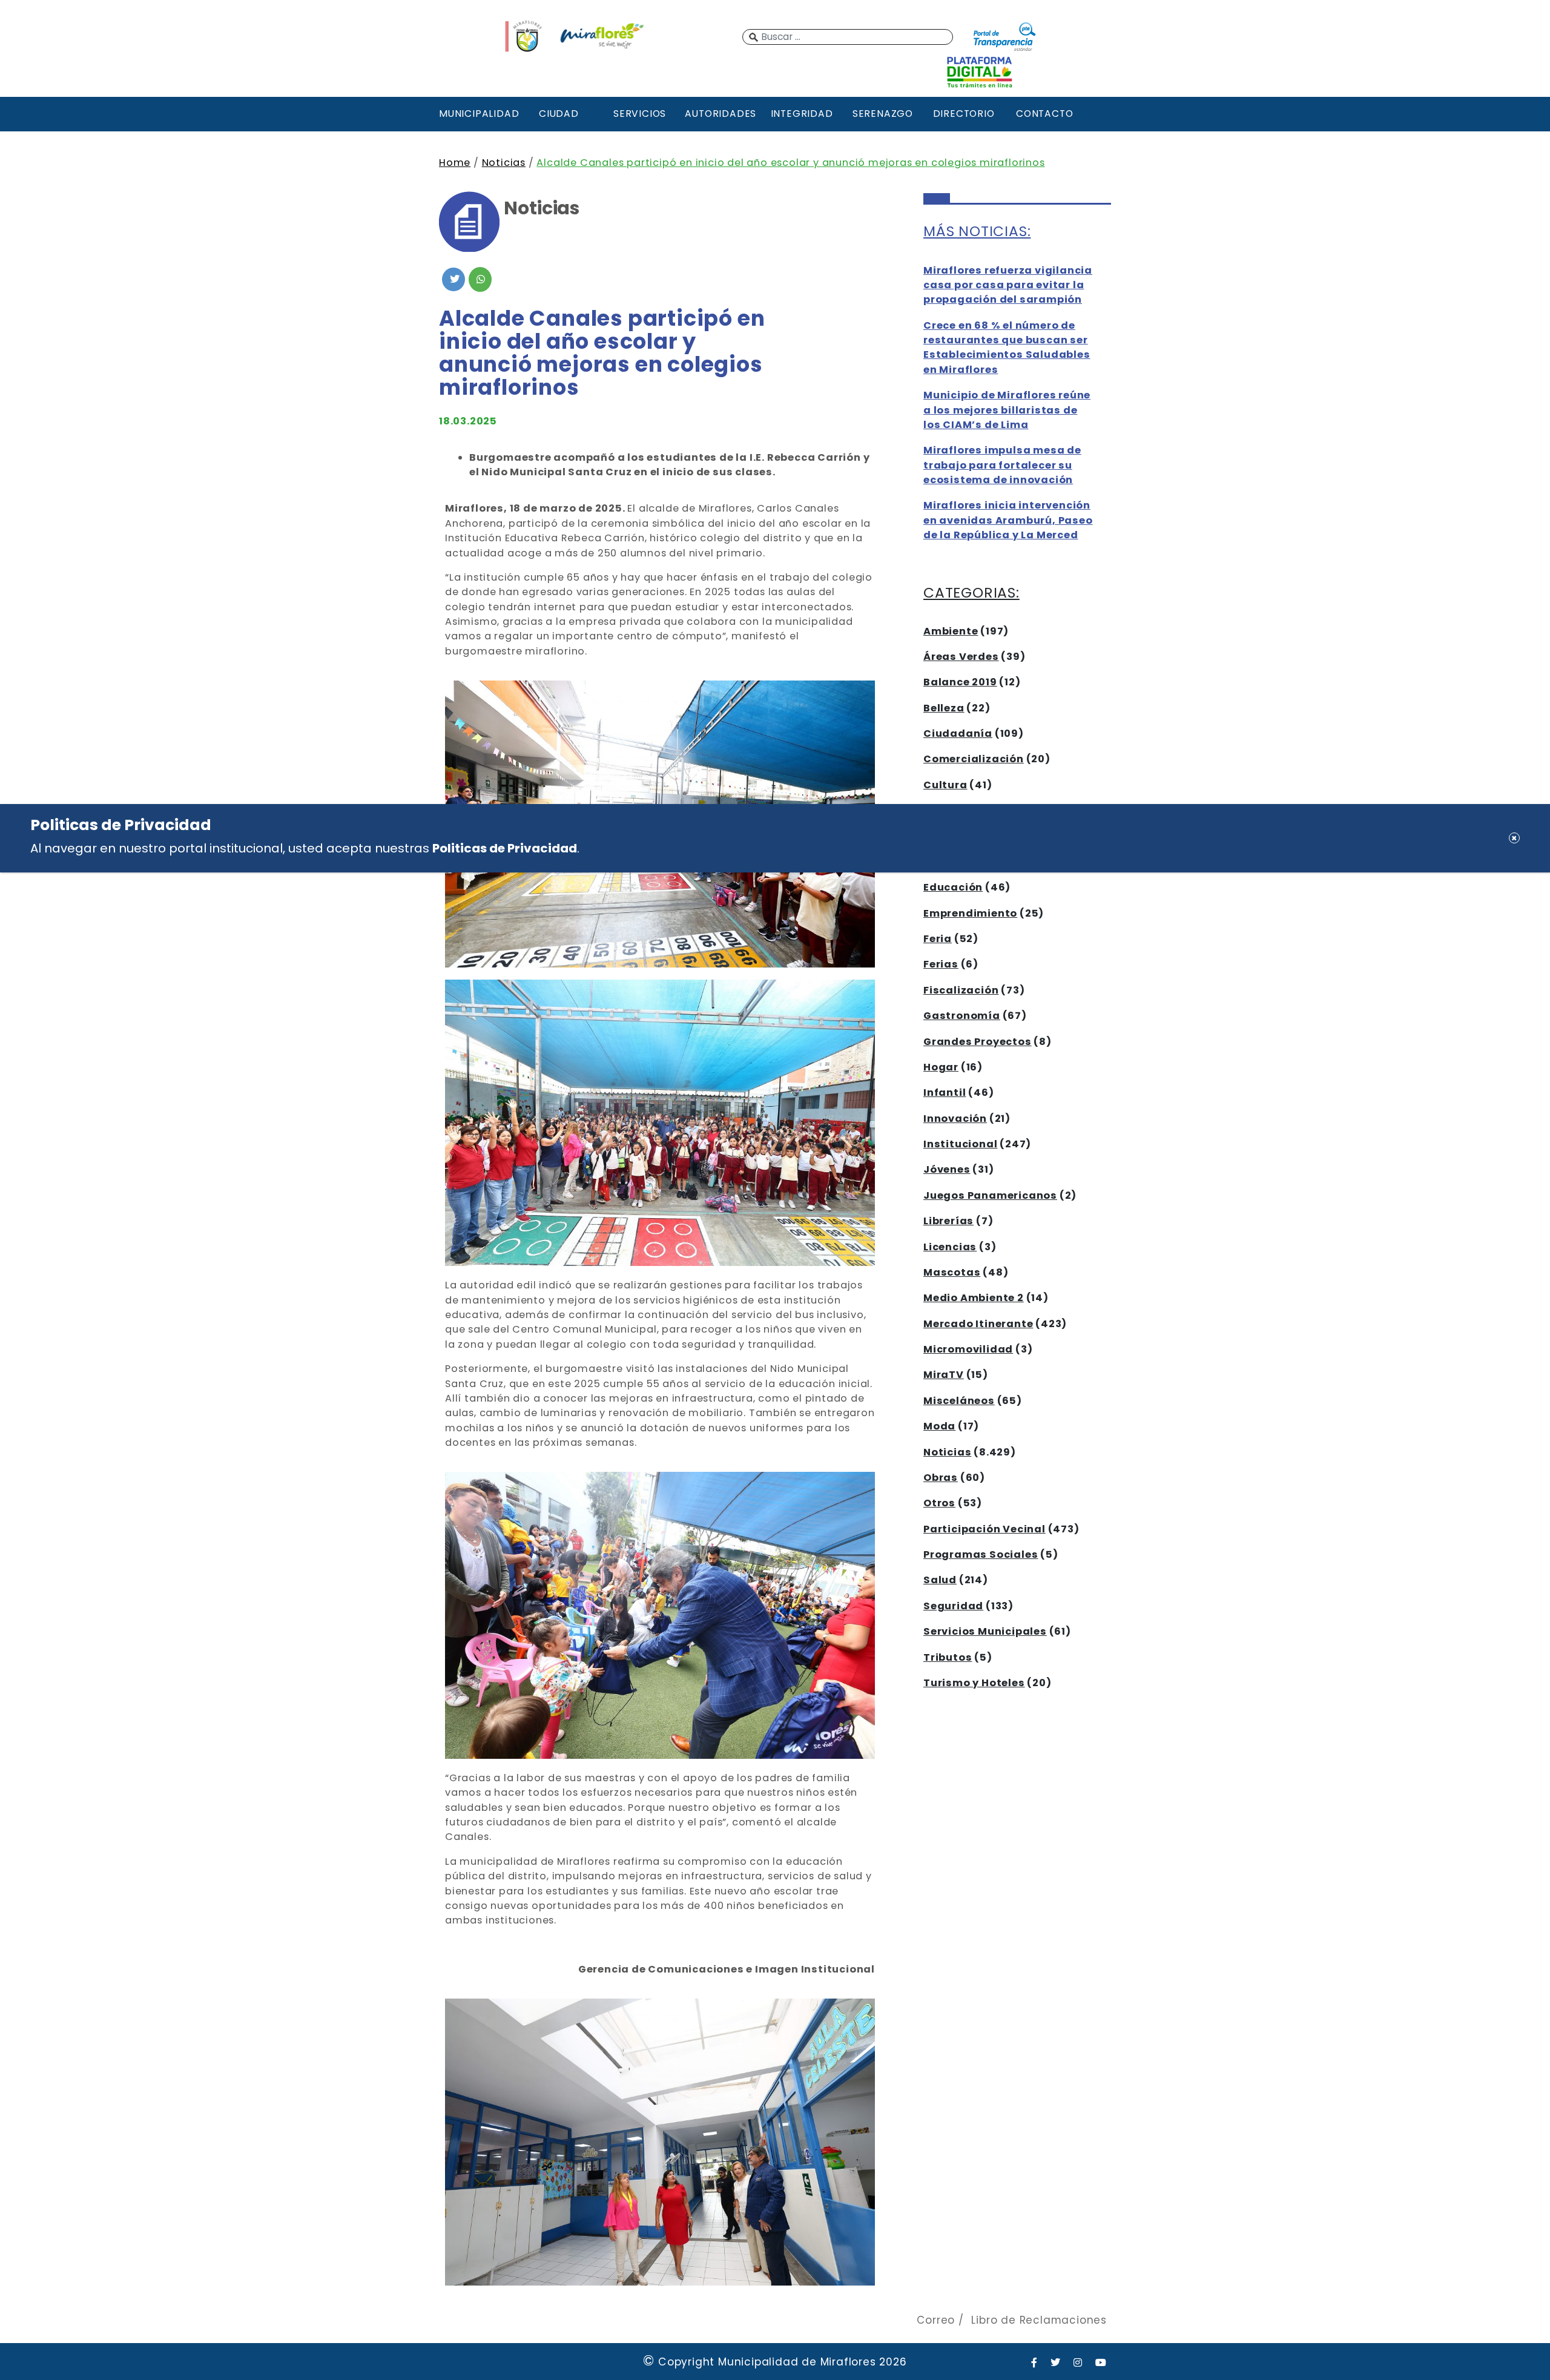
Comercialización (974, 759)
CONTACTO (1044, 114)
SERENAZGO (883, 114)
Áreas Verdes (961, 657)
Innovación (955, 1119)
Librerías (948, 1221)
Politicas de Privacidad (505, 848)
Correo (936, 2320)
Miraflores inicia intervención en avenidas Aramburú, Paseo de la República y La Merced (1008, 520)
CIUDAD (559, 114)
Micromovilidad (968, 1349)
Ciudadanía (958, 733)
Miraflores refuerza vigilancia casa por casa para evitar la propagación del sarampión (1008, 285)
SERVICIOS (640, 114)
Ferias (941, 964)
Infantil (945, 1093)
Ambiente (951, 631)
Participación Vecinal (984, 1529)
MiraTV (944, 1375)
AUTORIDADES (721, 114)
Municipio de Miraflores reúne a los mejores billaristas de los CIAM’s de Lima (1007, 410)
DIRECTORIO (964, 114)
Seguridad (953, 1606)
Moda (939, 1426)
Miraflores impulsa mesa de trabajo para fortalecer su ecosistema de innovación (1002, 465)
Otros (939, 1503)
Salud (940, 1580)
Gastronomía (962, 1016)
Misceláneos (959, 1401)
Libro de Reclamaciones (1039, 2320)
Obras (941, 1478)
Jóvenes (947, 1169)
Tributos (948, 1657)
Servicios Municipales (985, 1631)
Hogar (941, 1067)
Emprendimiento (970, 913)
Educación (953, 887)
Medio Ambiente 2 (974, 1298)
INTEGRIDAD (802, 114)
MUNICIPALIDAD (478, 114)
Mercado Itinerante (978, 1324)
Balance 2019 (960, 682)
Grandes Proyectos (978, 1042)
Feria (938, 939)
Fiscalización (961, 990)
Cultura (945, 785)
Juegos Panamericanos (990, 1195)
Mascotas (952, 1272)
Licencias (950, 1247)
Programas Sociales (981, 1554)
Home (455, 163)
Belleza (944, 708)
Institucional (960, 1144)
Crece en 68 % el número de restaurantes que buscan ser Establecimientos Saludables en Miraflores (1007, 348)
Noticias (504, 163)
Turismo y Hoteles (974, 1683)
